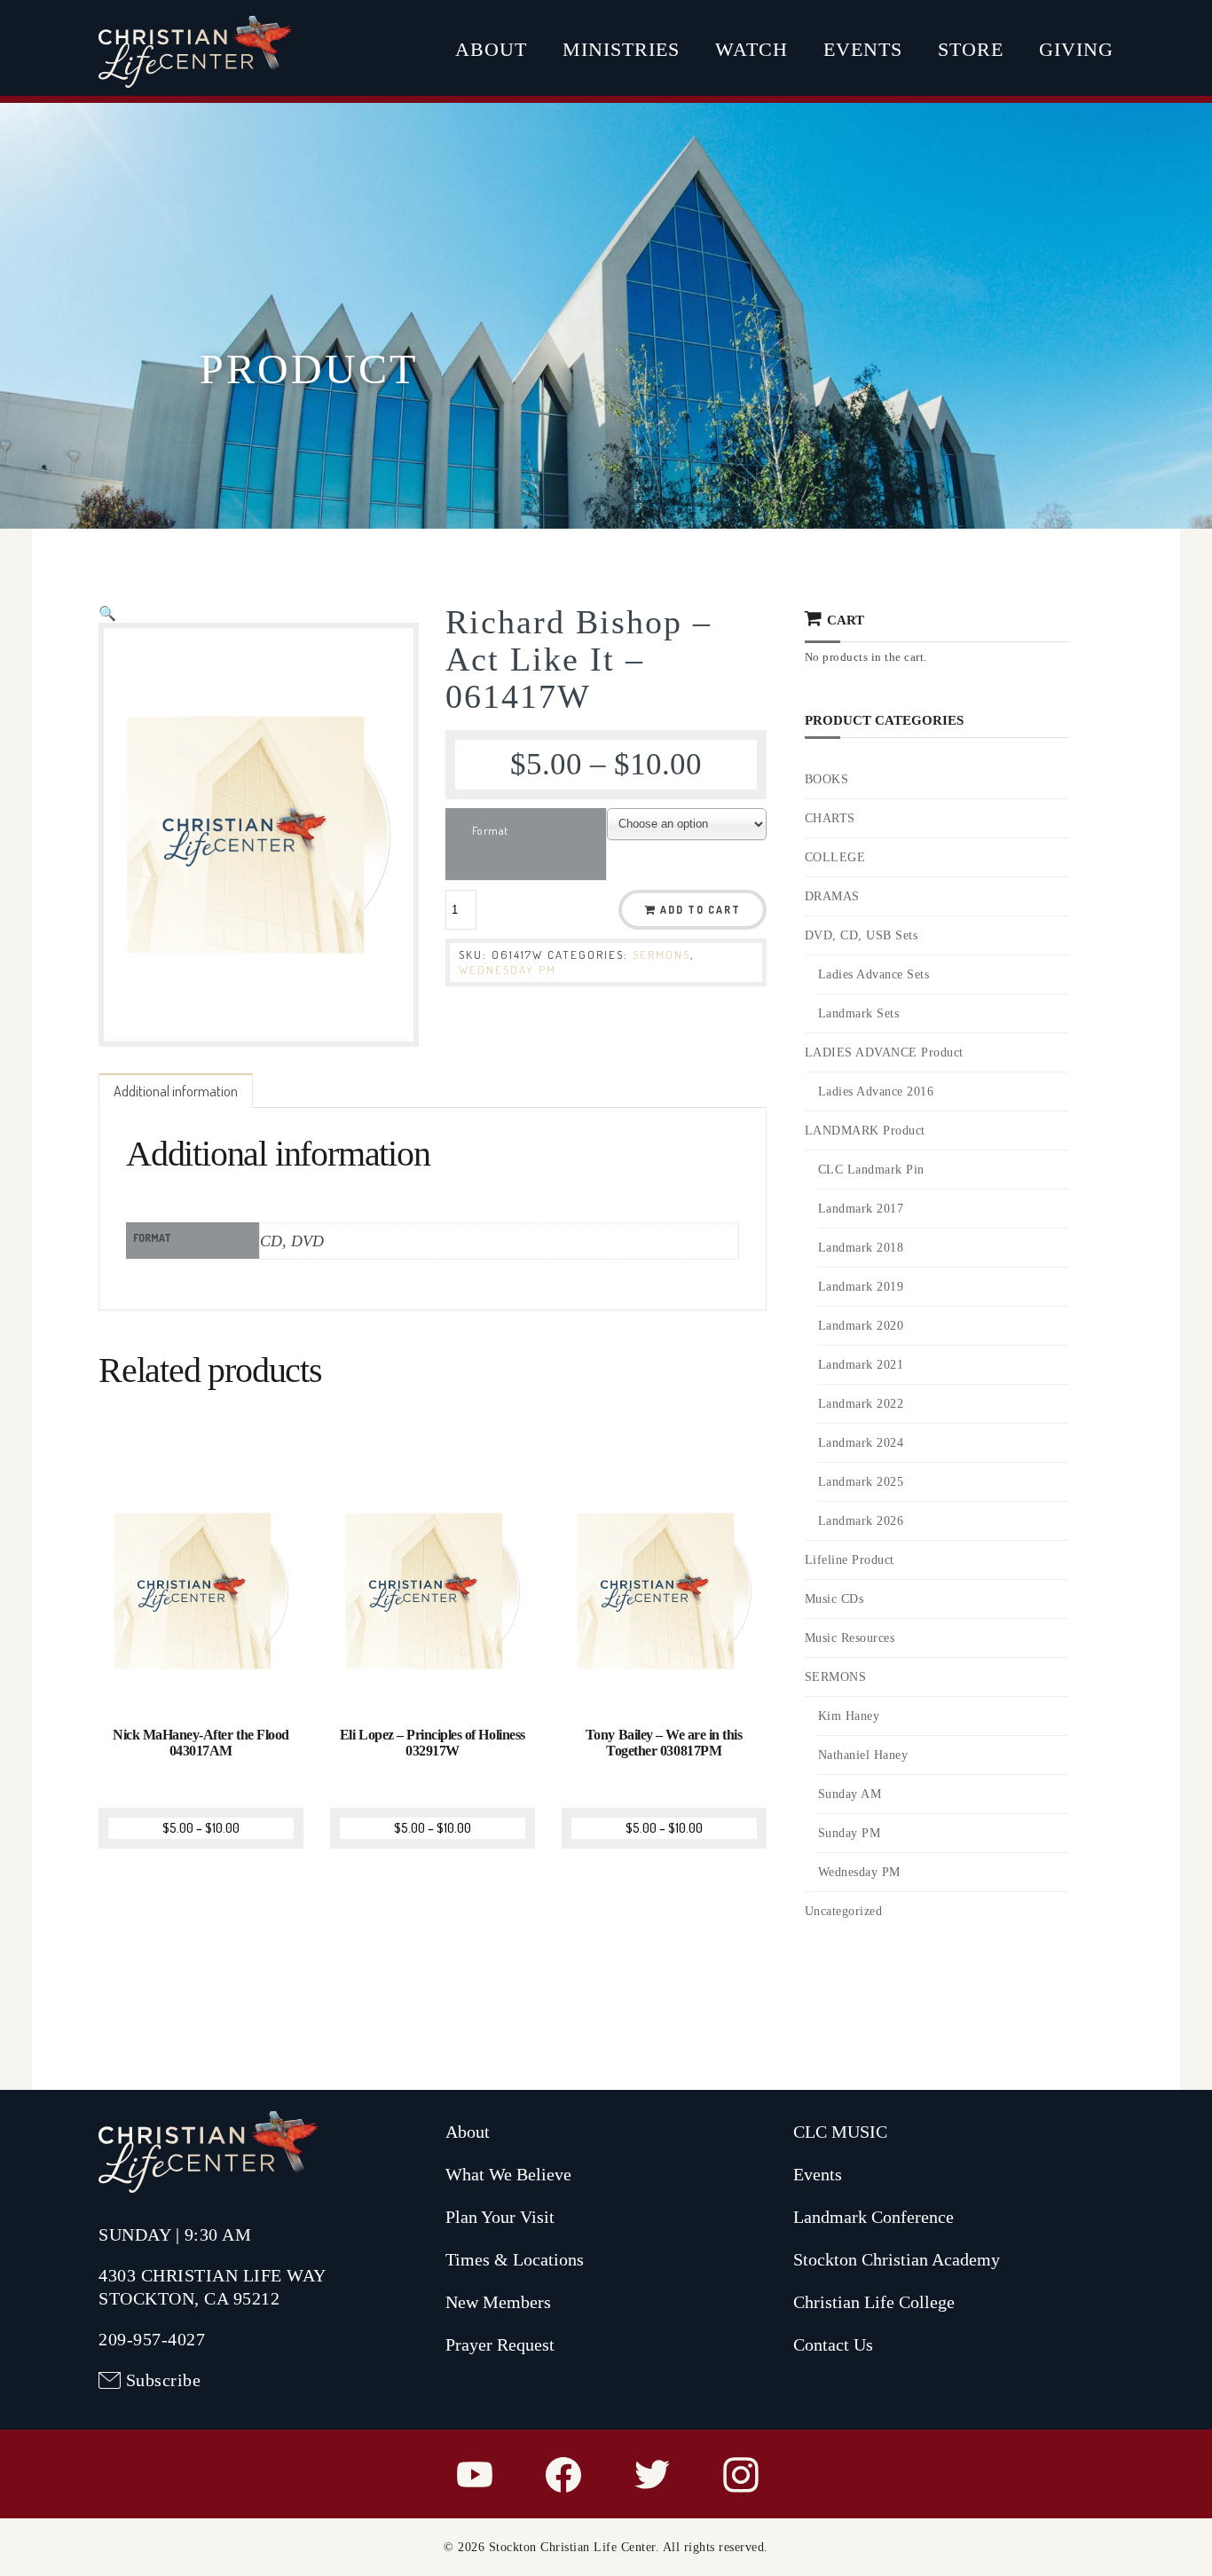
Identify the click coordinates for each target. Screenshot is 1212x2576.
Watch (752, 49)
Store (971, 49)
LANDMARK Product (865, 1131)
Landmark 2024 (861, 1443)
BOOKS (827, 779)
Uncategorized (844, 1911)
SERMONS (661, 954)
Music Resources (850, 1638)
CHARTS (830, 818)
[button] (107, 613)
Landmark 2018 (861, 1248)
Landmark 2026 (861, 1521)
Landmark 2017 (861, 1209)
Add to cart (700, 910)
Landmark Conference (874, 2217)
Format (490, 830)
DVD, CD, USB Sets (862, 935)
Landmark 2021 (861, 1365)
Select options (203, 1681)
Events (863, 49)
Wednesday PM (508, 970)
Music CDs (834, 1599)
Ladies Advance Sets (874, 974)
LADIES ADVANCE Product (884, 1052)
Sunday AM (850, 1794)
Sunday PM (850, 1833)
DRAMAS (832, 896)
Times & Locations (515, 2259)
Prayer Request (500, 2344)
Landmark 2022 (861, 1404)
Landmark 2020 (861, 1326)
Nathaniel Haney (863, 1755)
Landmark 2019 (861, 1287)
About (491, 49)
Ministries (621, 49)
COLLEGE (835, 857)
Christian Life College (874, 2302)
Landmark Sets (859, 1013)
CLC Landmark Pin (871, 1170)
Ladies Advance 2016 (876, 1092)
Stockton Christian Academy (897, 2259)
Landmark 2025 (861, 1482)
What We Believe (508, 2174)
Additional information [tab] (176, 1091)
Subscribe (164, 2380)
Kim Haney (849, 1716)
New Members (498, 2302)
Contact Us (833, 2344)
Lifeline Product (850, 1560)
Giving (1076, 49)
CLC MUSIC (840, 2132)
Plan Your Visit (500, 2217)
